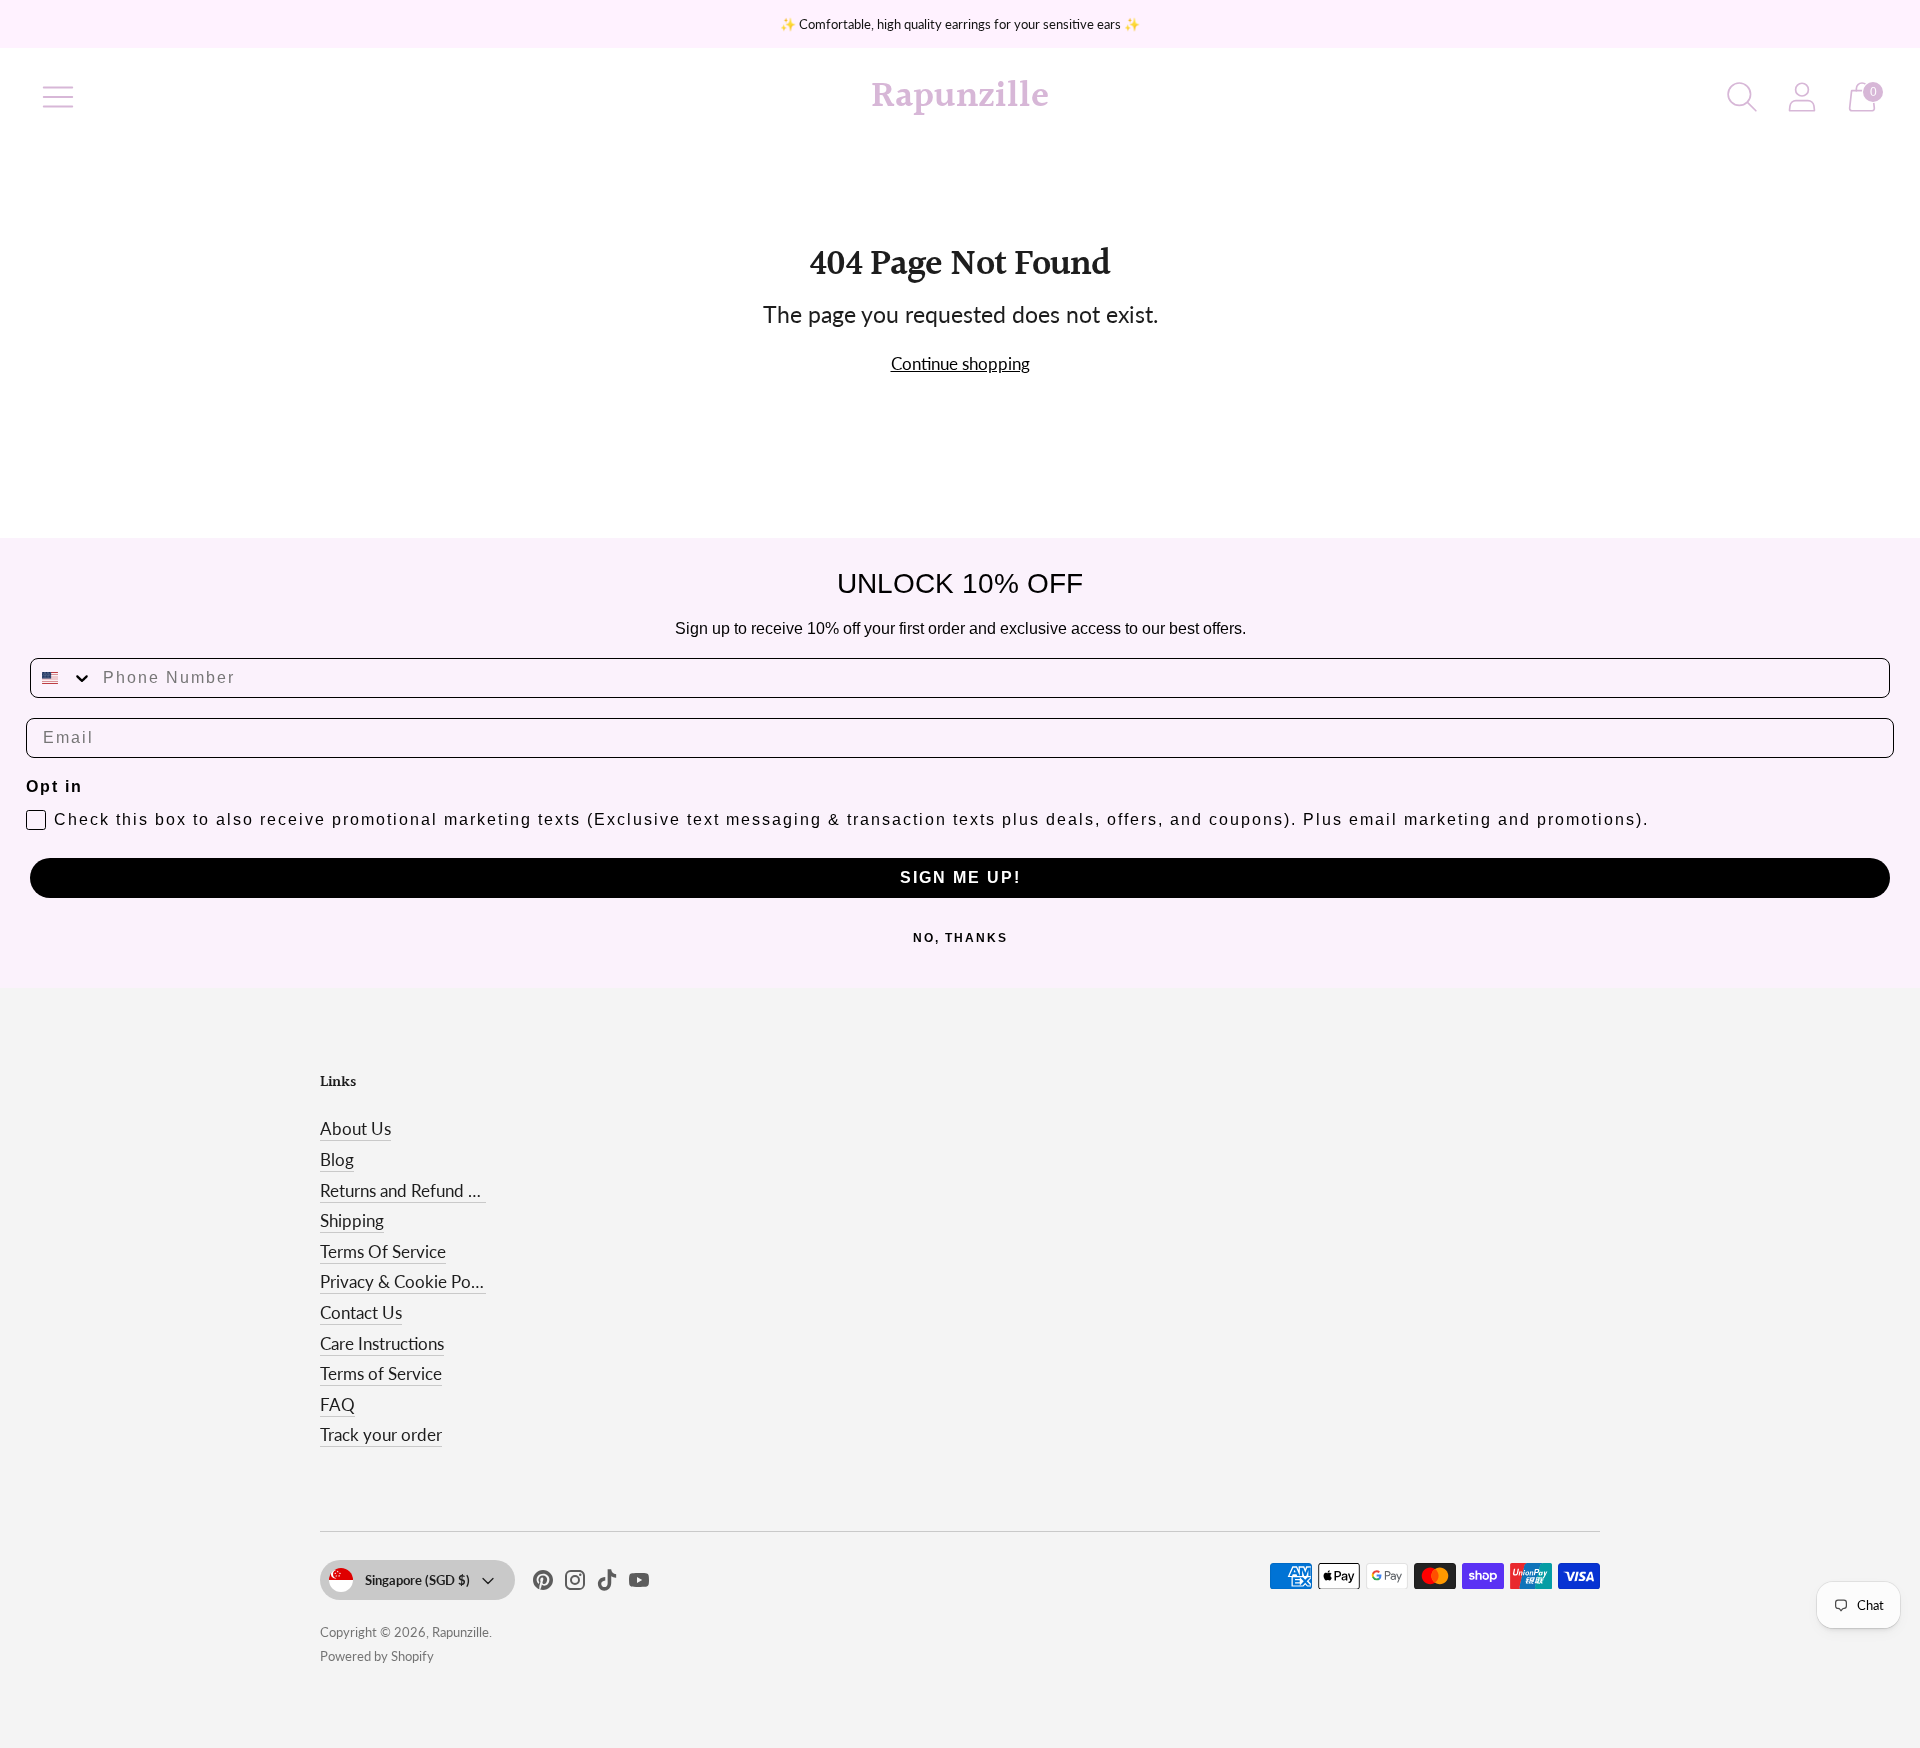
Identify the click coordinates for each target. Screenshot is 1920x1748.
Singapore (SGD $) (417, 1580)
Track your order (381, 1434)
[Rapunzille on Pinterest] (543, 1584)
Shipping (352, 1220)
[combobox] (62, 678)
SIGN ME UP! (960, 877)
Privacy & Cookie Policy (408, 1281)
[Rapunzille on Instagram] (575, 1584)
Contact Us (361, 1312)
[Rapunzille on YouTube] (639, 1584)
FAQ (337, 1404)
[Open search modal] (1742, 97)
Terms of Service (381, 1373)
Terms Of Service (383, 1251)
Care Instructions (382, 1343)
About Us (355, 1128)
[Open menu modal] (58, 97)
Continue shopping (960, 363)
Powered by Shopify (377, 1656)
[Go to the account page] (1802, 97)
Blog (337, 1159)
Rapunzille (460, 1632)
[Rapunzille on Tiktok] (607, 1584)
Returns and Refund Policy (416, 1190)
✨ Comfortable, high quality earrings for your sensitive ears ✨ (960, 24)
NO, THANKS (960, 938)
